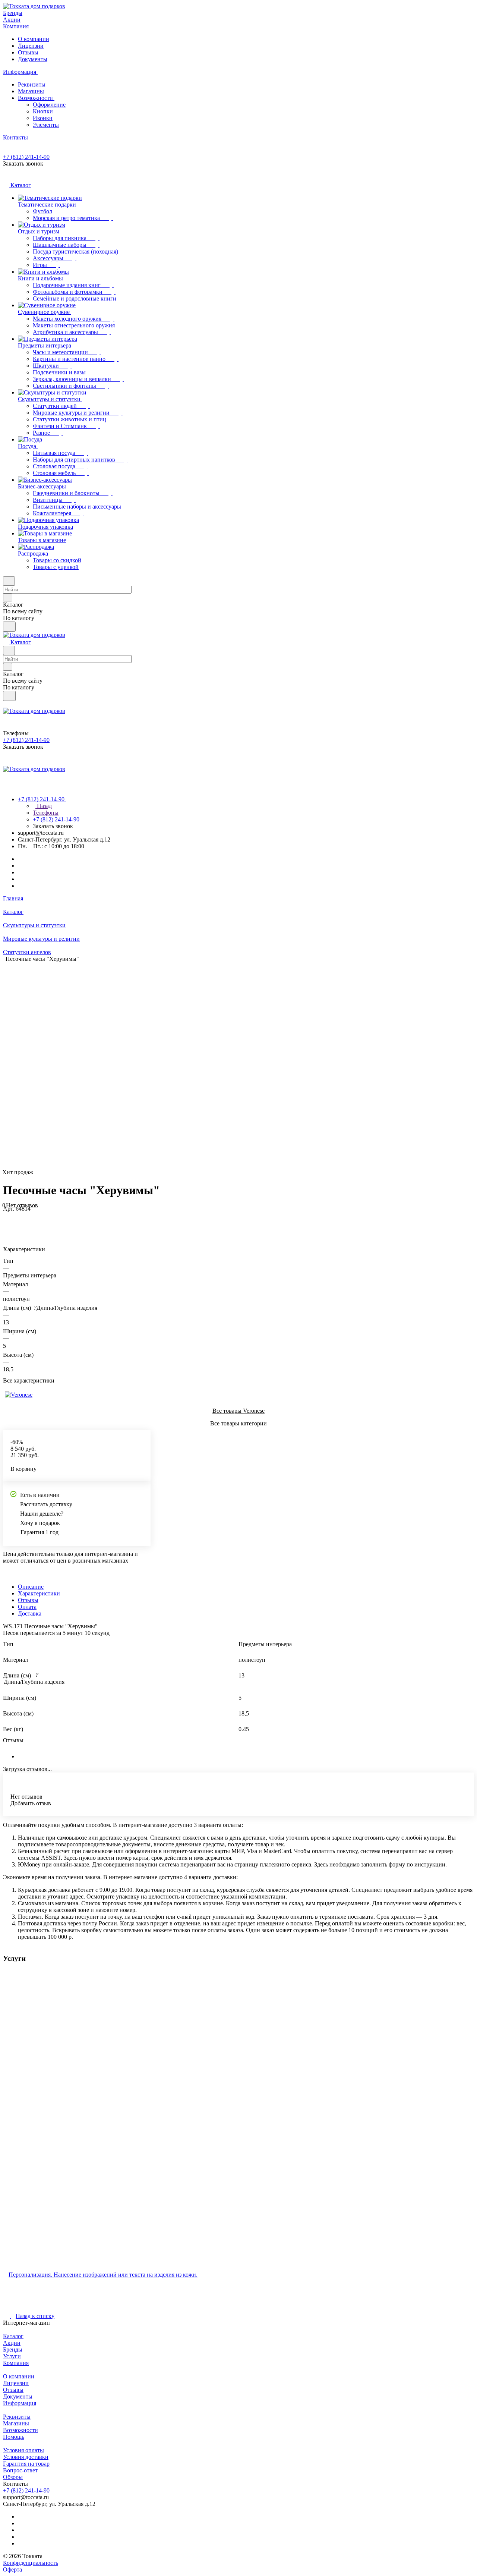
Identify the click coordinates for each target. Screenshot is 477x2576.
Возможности (36, 98)
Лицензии (31, 46)
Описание (31, 1587)
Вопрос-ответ (20, 2470)
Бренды (13, 2349)
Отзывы (28, 52)
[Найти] (9, 627)
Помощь (14, 2437)
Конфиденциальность (31, 2563)
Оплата (27, 1607)
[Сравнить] (7, 1223)
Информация (20, 2403)
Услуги (12, 2356)
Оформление (49, 105)
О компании (34, 39)
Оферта (12, 2569)
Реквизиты (32, 84)
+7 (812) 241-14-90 (26, 157)
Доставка (30, 1613)
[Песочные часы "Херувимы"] (276, 1066)
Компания (16, 2363)
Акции (12, 2343)
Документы (33, 59)
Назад (44, 806)
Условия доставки (26, 2457)
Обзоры (13, 2477)
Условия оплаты (23, 2450)
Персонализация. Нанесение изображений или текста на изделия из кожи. (103, 2275)
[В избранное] (6, 1216)
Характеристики (39, 1593)
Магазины (31, 91)
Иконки (43, 118)
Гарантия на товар (26, 2464)
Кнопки (43, 111)
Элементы (46, 125)
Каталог (13, 2336)
